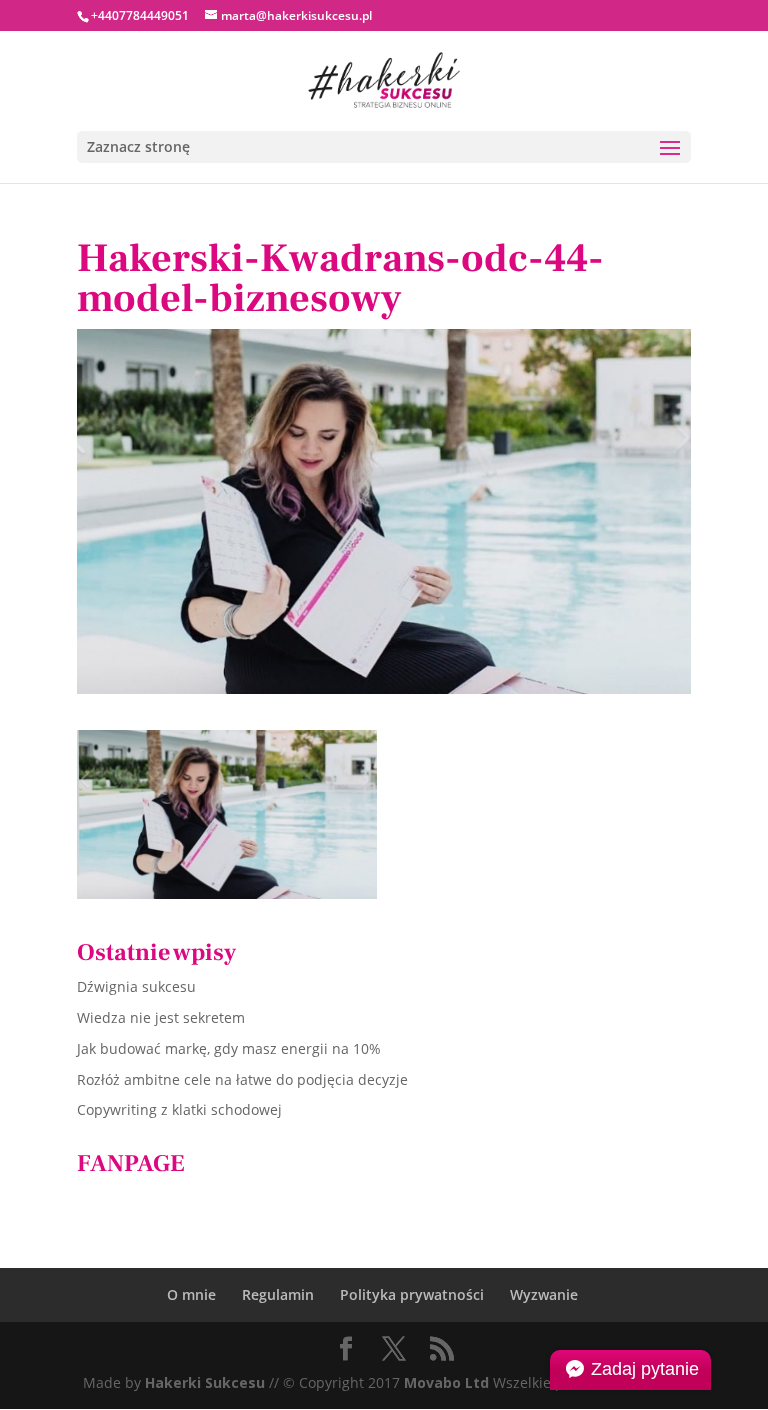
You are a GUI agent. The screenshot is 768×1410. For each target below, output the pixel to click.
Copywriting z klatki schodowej (179, 1109)
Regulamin (278, 1294)
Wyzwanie (544, 1294)
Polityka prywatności (412, 1294)
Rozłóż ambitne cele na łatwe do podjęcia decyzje (242, 1079)
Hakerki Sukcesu (205, 1382)
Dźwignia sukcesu (136, 986)
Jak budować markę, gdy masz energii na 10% (229, 1048)
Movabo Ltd (446, 1382)
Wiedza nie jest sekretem (161, 1017)
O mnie (191, 1294)
